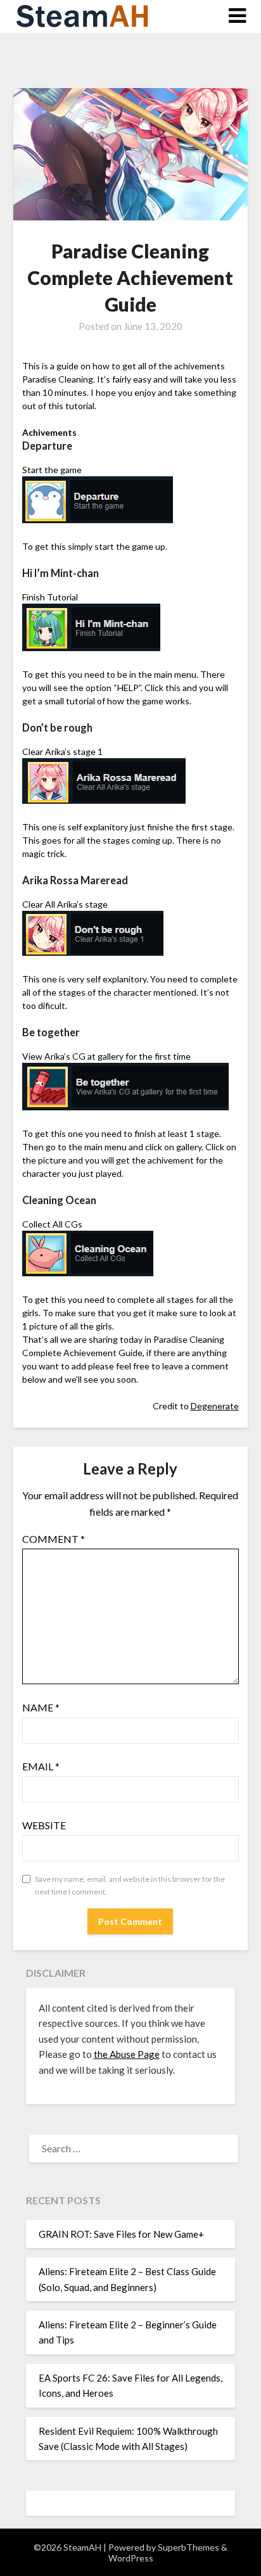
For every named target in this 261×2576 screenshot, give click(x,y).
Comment (54, 1539)
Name (41, 1707)
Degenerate (215, 1406)
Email (41, 1766)
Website (44, 1825)
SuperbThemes (188, 2547)
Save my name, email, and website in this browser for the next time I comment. (130, 1885)
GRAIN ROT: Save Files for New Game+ (121, 2234)
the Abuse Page (127, 2054)
